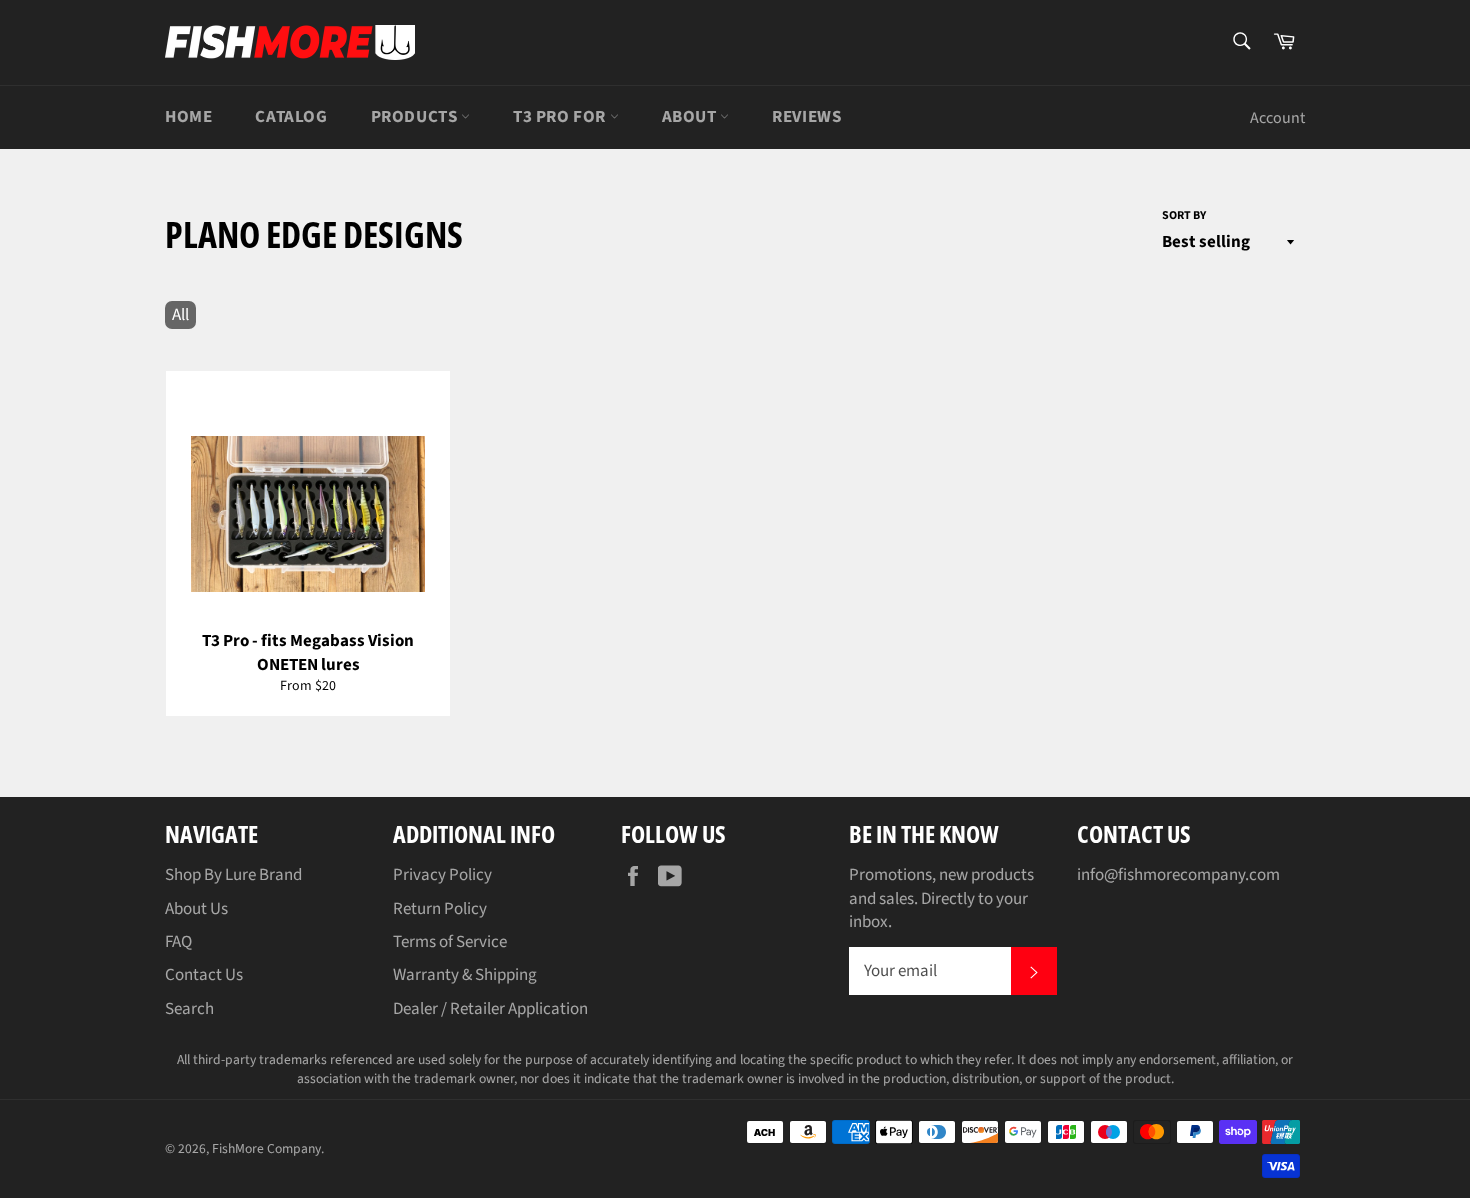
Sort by (1184, 216)
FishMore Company (266, 1148)
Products (416, 117)
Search (189, 1009)
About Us (196, 909)
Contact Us (204, 975)
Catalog (291, 117)
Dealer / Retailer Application (490, 1009)
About (691, 117)
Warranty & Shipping (465, 975)
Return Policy (440, 909)
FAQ (178, 942)
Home (188, 117)
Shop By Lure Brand (233, 875)
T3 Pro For (561, 117)
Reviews (806, 117)
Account (1277, 118)
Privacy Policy (442, 875)
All (180, 315)
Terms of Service (450, 942)
